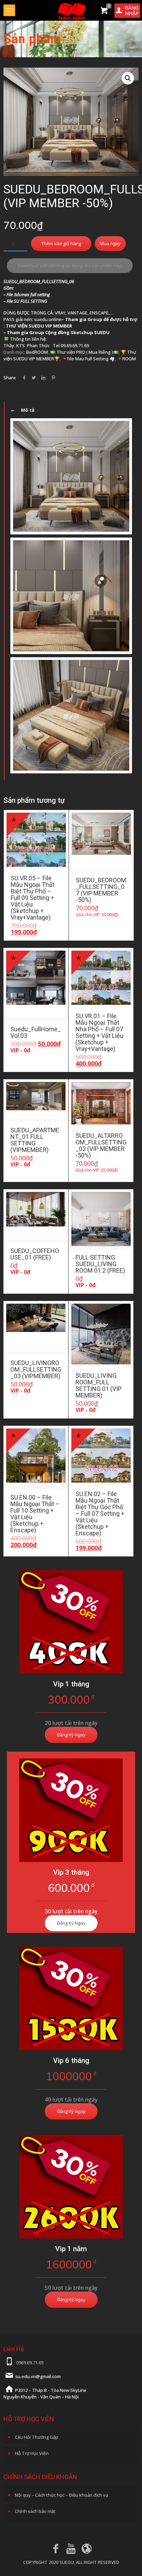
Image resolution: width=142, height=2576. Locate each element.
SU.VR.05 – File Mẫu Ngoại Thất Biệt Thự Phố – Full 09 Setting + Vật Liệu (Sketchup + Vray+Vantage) (33, 898)
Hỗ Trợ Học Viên (32, 2453)
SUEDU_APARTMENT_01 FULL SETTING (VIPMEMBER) (35, 1140)
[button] (128, 78)
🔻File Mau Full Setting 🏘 (88, 359)
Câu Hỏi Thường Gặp (37, 2437)
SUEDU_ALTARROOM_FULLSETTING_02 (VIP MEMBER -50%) (101, 1145)
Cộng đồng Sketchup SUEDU (77, 332)
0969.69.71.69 (30, 2363)
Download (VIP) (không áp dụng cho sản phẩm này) (70, 265)
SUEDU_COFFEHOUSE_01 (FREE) (35, 1254)
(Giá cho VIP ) (97, 914)
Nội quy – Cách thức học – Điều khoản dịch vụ (62, 2495)
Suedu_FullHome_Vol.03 (36, 1032)
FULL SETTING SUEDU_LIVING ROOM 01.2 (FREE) (100, 1264)
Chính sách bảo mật (35, 2511)
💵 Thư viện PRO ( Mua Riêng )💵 (84, 352)
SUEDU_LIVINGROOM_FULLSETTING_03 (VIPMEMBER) (36, 1369)
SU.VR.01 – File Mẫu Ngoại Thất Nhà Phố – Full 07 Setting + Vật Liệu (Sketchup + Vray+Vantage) (99, 1032)
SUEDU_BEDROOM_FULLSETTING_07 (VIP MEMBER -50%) (101, 890)
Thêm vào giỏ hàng (61, 243)
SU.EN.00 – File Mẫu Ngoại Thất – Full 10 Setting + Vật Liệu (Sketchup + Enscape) (35, 1514)
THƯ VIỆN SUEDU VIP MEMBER (39, 326)
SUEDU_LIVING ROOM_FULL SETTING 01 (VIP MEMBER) (99, 1385)
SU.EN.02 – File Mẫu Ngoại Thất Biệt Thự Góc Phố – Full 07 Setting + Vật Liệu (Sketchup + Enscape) (100, 1513)
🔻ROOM (126, 359)
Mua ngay (110, 243)
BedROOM (37, 352)
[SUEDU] (71, 10)
